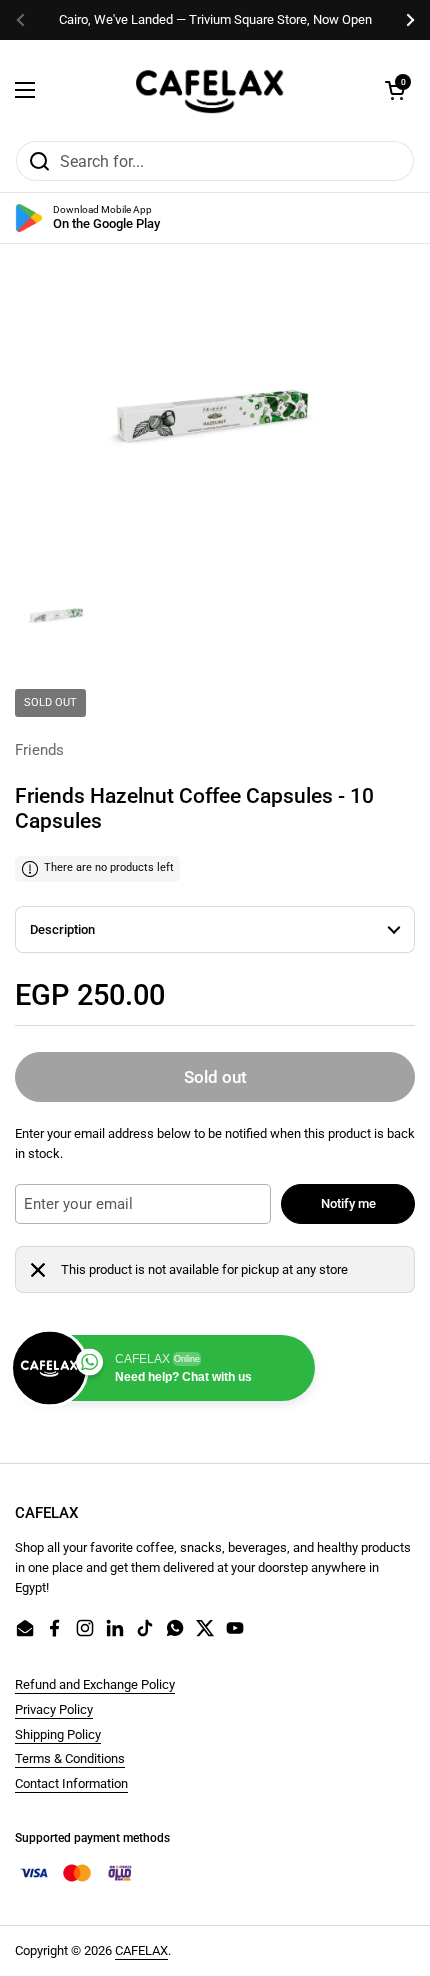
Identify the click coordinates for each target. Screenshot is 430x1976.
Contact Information (71, 1783)
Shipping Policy (58, 1734)
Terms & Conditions (70, 1758)
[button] (395, 90)
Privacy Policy (54, 1709)
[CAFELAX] (210, 90)
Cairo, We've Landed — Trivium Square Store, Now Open (215, 19)
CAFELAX (141, 1950)
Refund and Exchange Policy (95, 1684)
